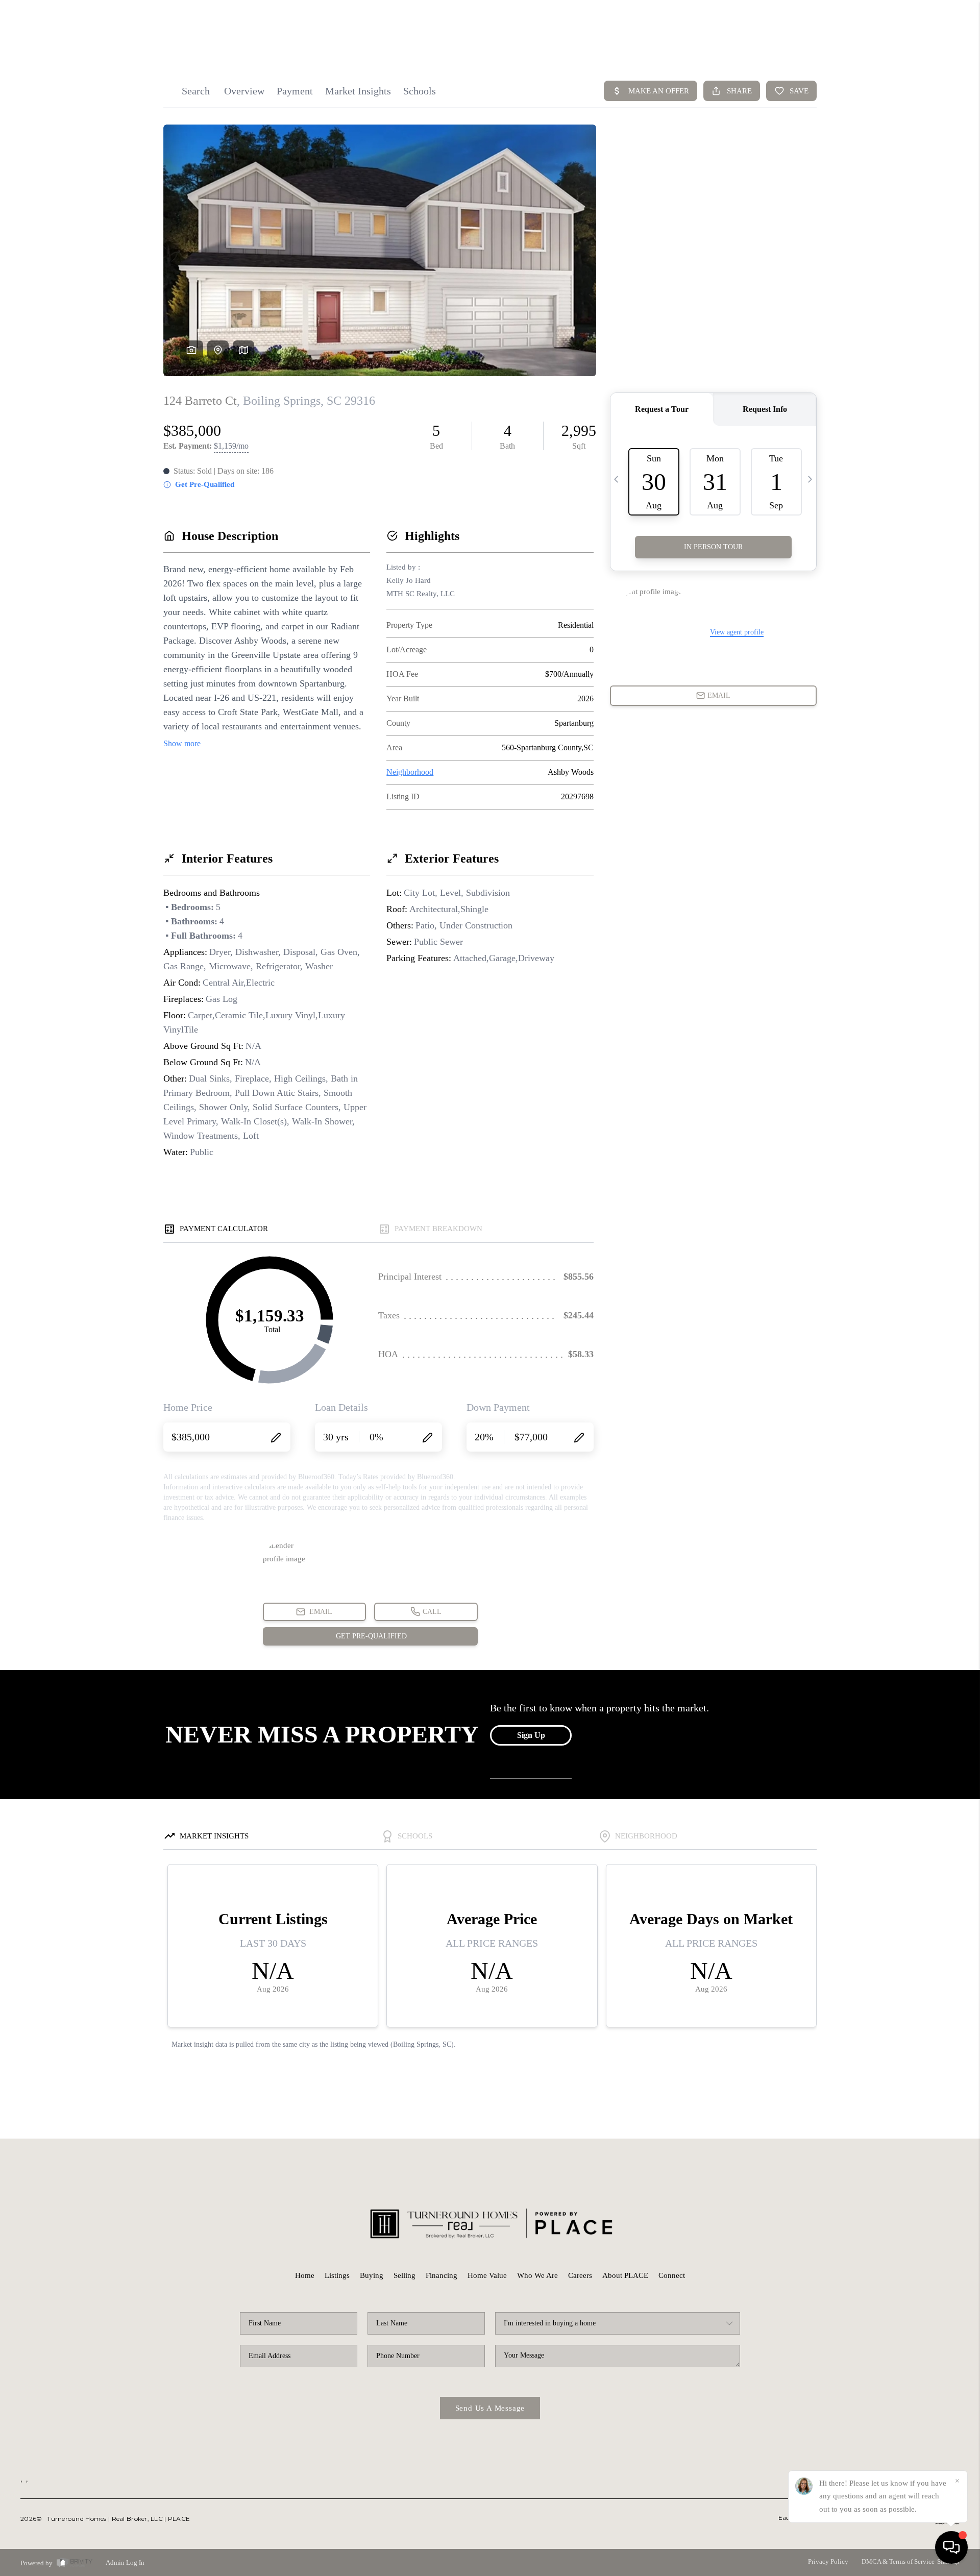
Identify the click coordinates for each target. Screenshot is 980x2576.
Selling (405, 2275)
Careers (580, 2275)
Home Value (487, 2275)
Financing (442, 2275)
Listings (337, 2275)
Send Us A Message (490, 2408)
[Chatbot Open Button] (951, 2547)
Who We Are (537, 2275)
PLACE (179, 2519)
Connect (672, 2275)
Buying (372, 2275)
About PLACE (625, 2275)
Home (305, 2275)
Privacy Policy (828, 2561)
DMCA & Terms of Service (898, 2561)
